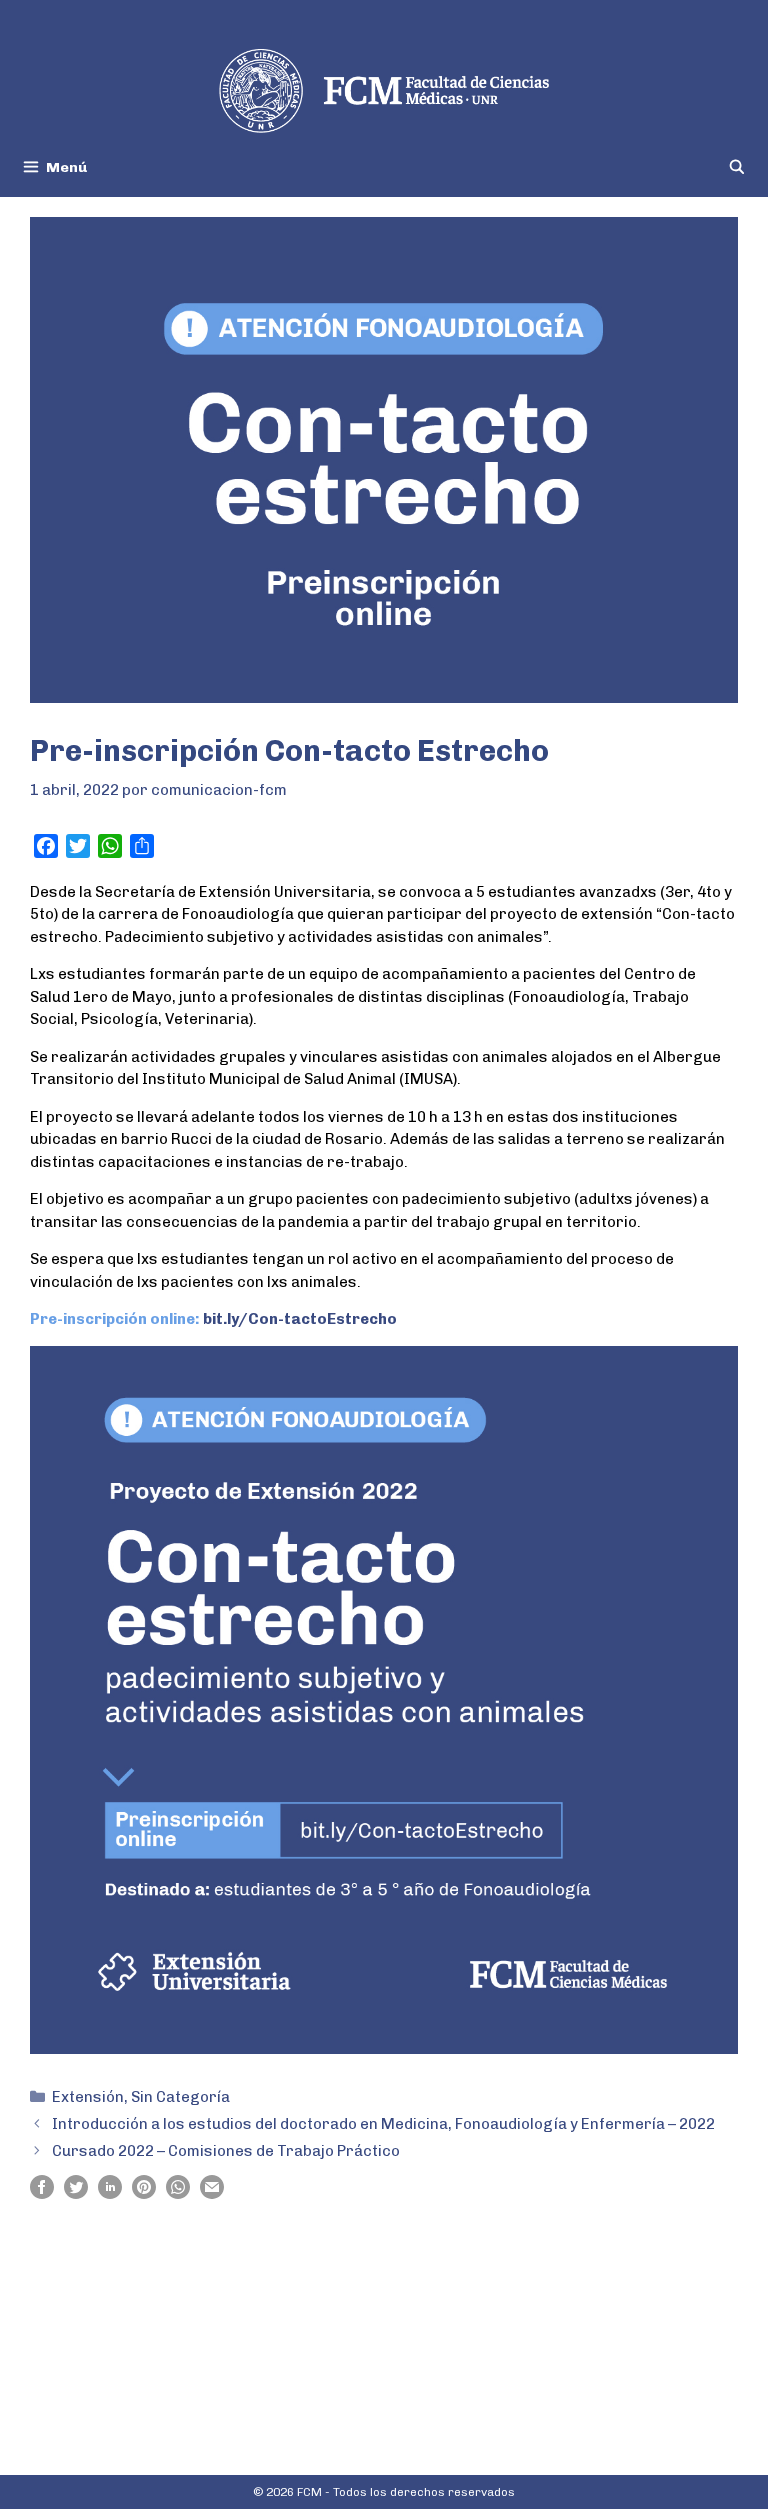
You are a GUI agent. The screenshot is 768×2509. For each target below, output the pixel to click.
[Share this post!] (42, 2194)
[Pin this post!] (144, 2194)
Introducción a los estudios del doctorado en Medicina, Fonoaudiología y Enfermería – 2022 (383, 2124)
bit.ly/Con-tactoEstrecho (300, 1319)
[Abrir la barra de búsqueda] (737, 167)
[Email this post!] (212, 2194)
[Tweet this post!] (76, 2194)
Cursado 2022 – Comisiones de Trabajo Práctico (226, 2151)
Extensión (88, 2097)
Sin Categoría (180, 2097)
